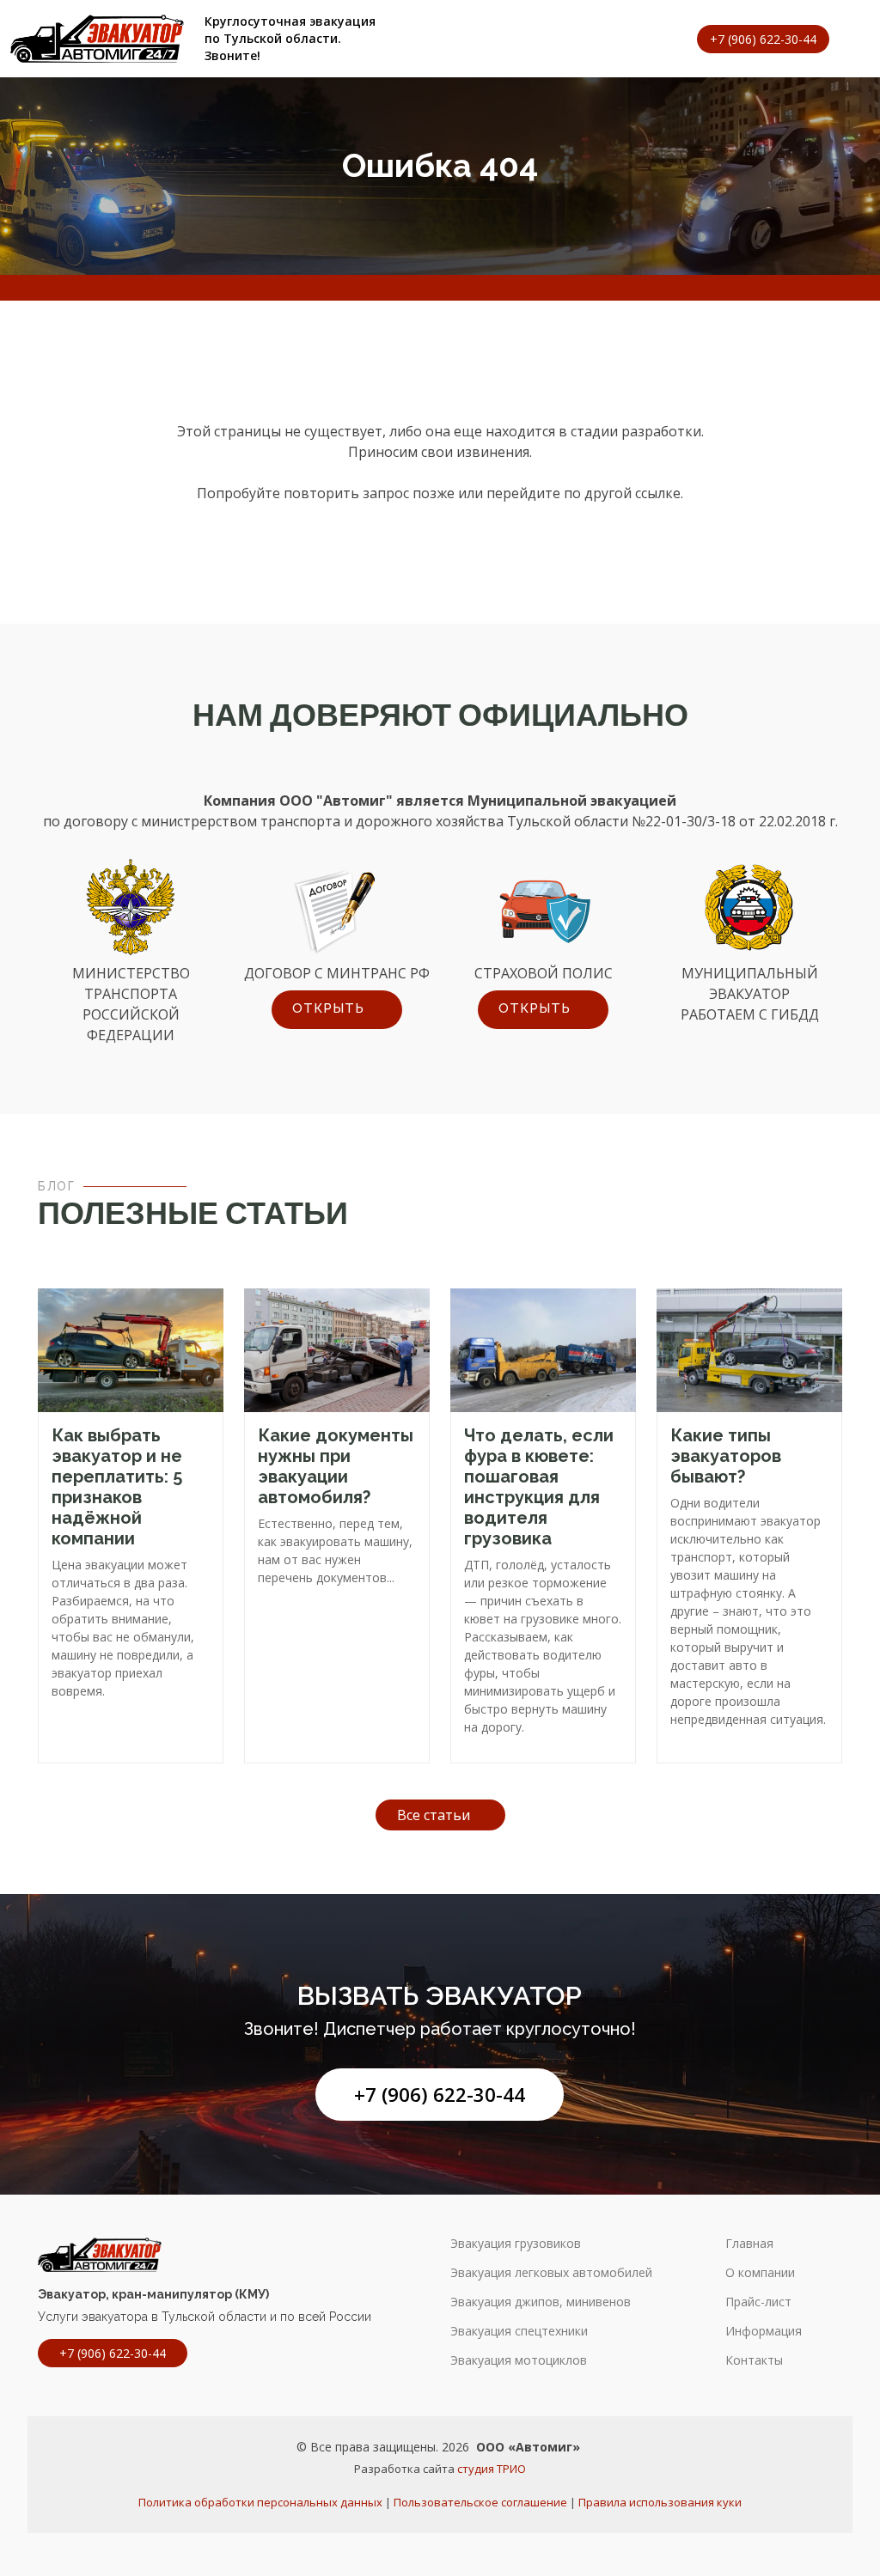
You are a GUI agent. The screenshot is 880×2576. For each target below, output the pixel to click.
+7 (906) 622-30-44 (440, 2095)
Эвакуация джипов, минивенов (541, 2302)
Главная (749, 2244)
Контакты (754, 2360)
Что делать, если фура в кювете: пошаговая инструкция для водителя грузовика (539, 1487)
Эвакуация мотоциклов (519, 2360)
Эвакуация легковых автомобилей (551, 2273)
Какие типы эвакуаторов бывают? (726, 1456)
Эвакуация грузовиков (516, 2244)
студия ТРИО (492, 2469)
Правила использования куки (660, 2502)
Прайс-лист (758, 2302)
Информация (764, 2331)
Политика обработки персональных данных (260, 2502)
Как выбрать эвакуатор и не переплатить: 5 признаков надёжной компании (117, 1487)
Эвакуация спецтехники (519, 2331)
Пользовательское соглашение (480, 2502)
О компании (760, 2273)
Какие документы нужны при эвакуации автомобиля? (336, 1466)
